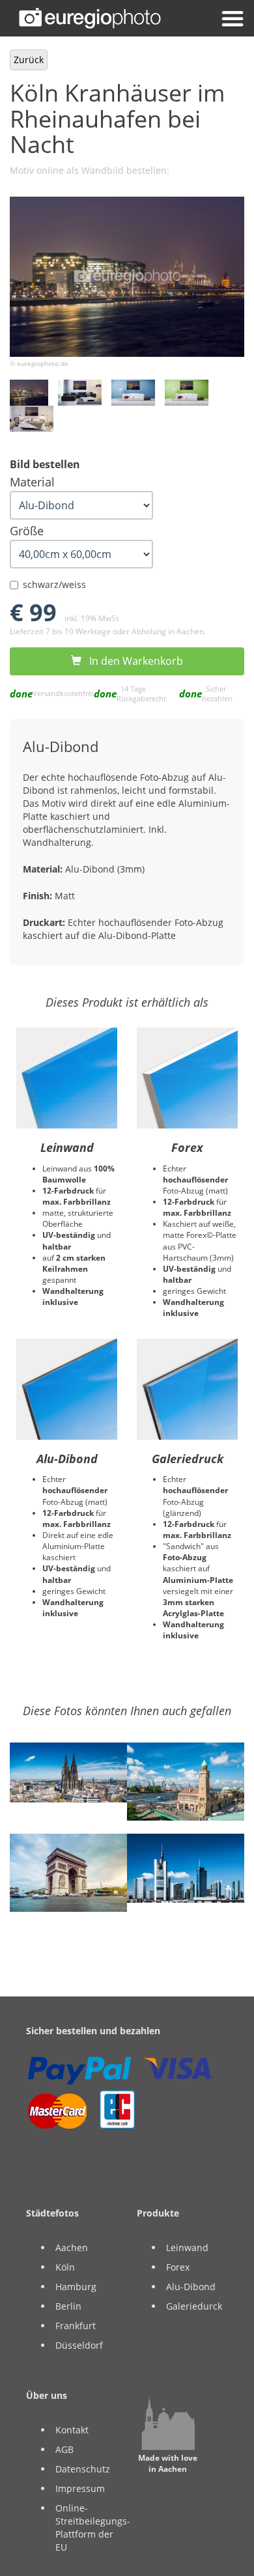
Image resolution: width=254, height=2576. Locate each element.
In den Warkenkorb (132, 661)
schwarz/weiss (54, 584)
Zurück (29, 60)
